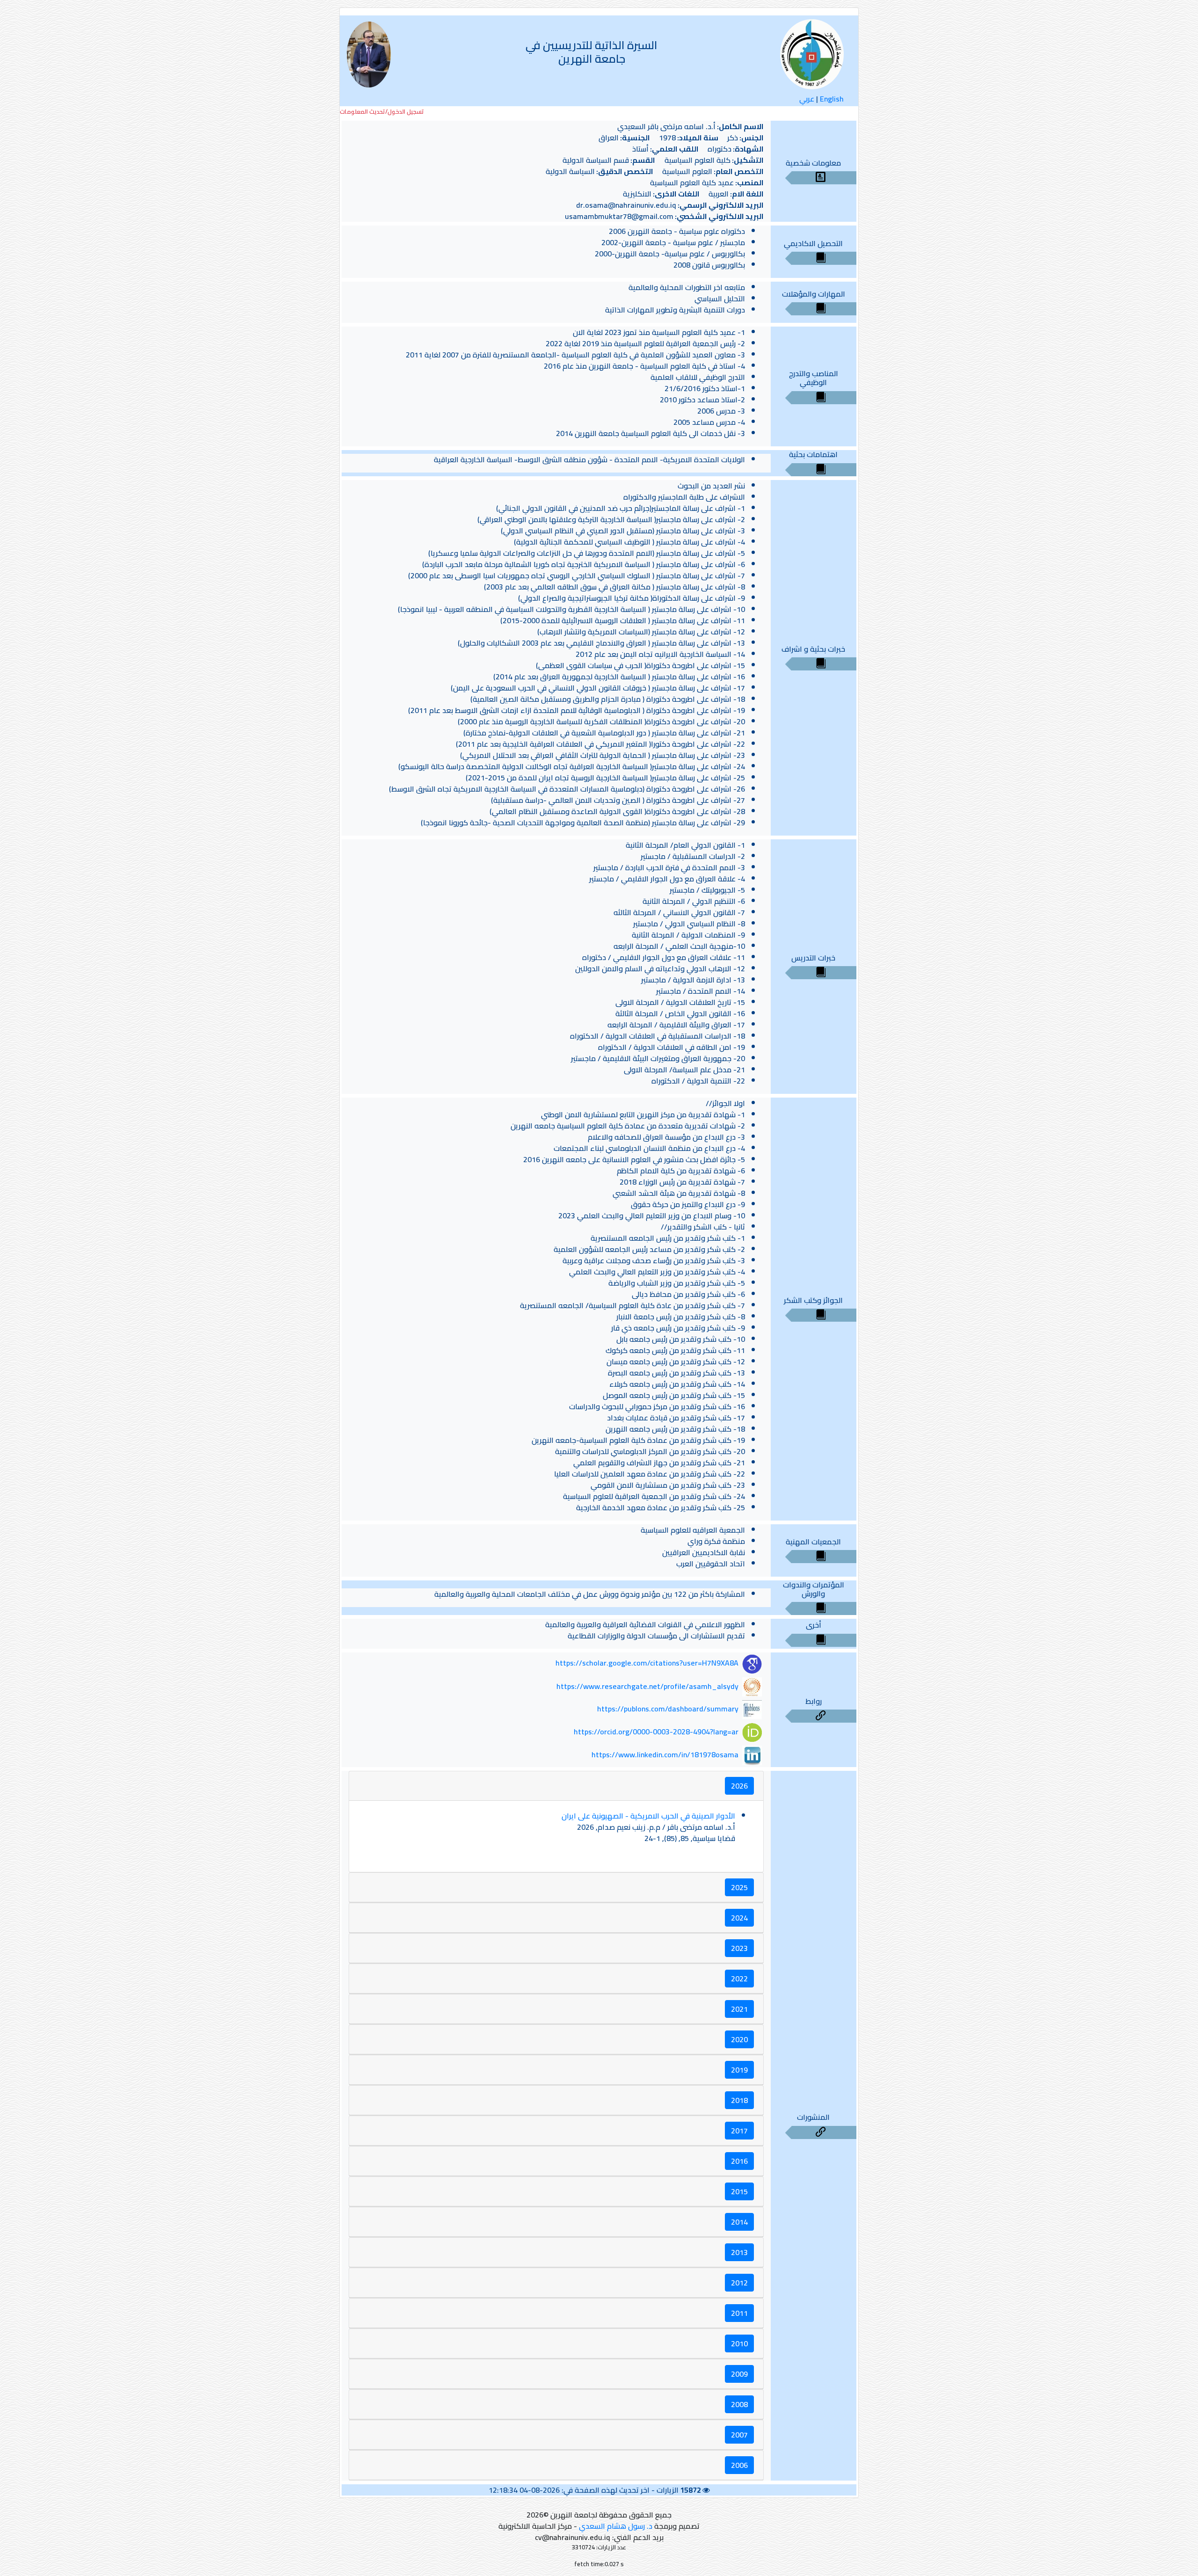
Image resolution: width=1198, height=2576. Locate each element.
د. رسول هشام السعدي (616, 2526)
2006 (739, 2465)
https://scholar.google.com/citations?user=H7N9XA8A (647, 1663)
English (832, 99)
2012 (739, 2283)
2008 (739, 2404)
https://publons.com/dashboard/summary (668, 1709)
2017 (739, 2131)
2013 (739, 2252)
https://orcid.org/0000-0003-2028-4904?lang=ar (656, 1732)
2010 (739, 2343)
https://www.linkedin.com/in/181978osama (665, 1754)
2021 (739, 2009)
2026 (739, 1786)
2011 (739, 2313)
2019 (739, 2070)
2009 (739, 2374)
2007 (739, 2435)
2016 (739, 2161)
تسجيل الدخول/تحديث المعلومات (382, 112)
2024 (739, 1918)
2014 (739, 2222)
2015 (739, 2191)
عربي (807, 99)
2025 (739, 1887)
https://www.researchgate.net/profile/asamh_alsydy (647, 1686)
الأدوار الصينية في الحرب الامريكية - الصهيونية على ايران (648, 1816)
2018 (739, 2100)
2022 (739, 1979)
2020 (739, 2039)
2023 (739, 1948)
